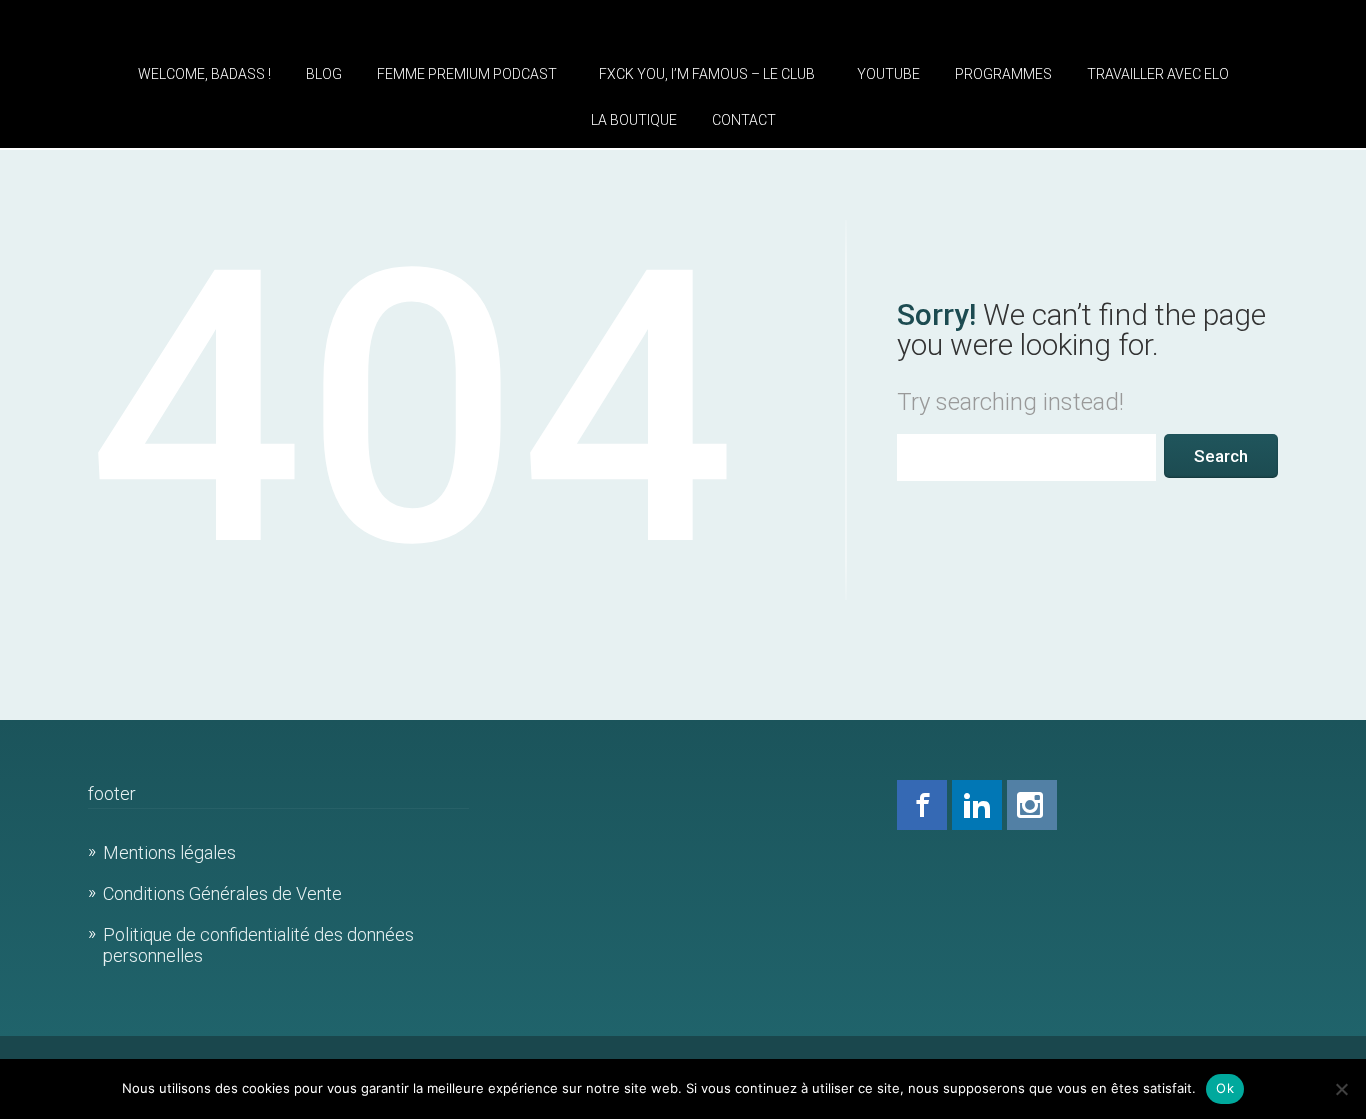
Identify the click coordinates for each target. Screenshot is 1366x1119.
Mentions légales (169, 852)
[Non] (1341, 1089)
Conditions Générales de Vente (222, 893)
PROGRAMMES (1003, 74)
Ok (1225, 1088)
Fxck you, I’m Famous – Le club (707, 74)
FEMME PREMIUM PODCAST (467, 74)
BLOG (324, 74)
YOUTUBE (888, 74)
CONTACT (744, 120)
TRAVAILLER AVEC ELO (1158, 74)
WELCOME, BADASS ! (204, 74)
